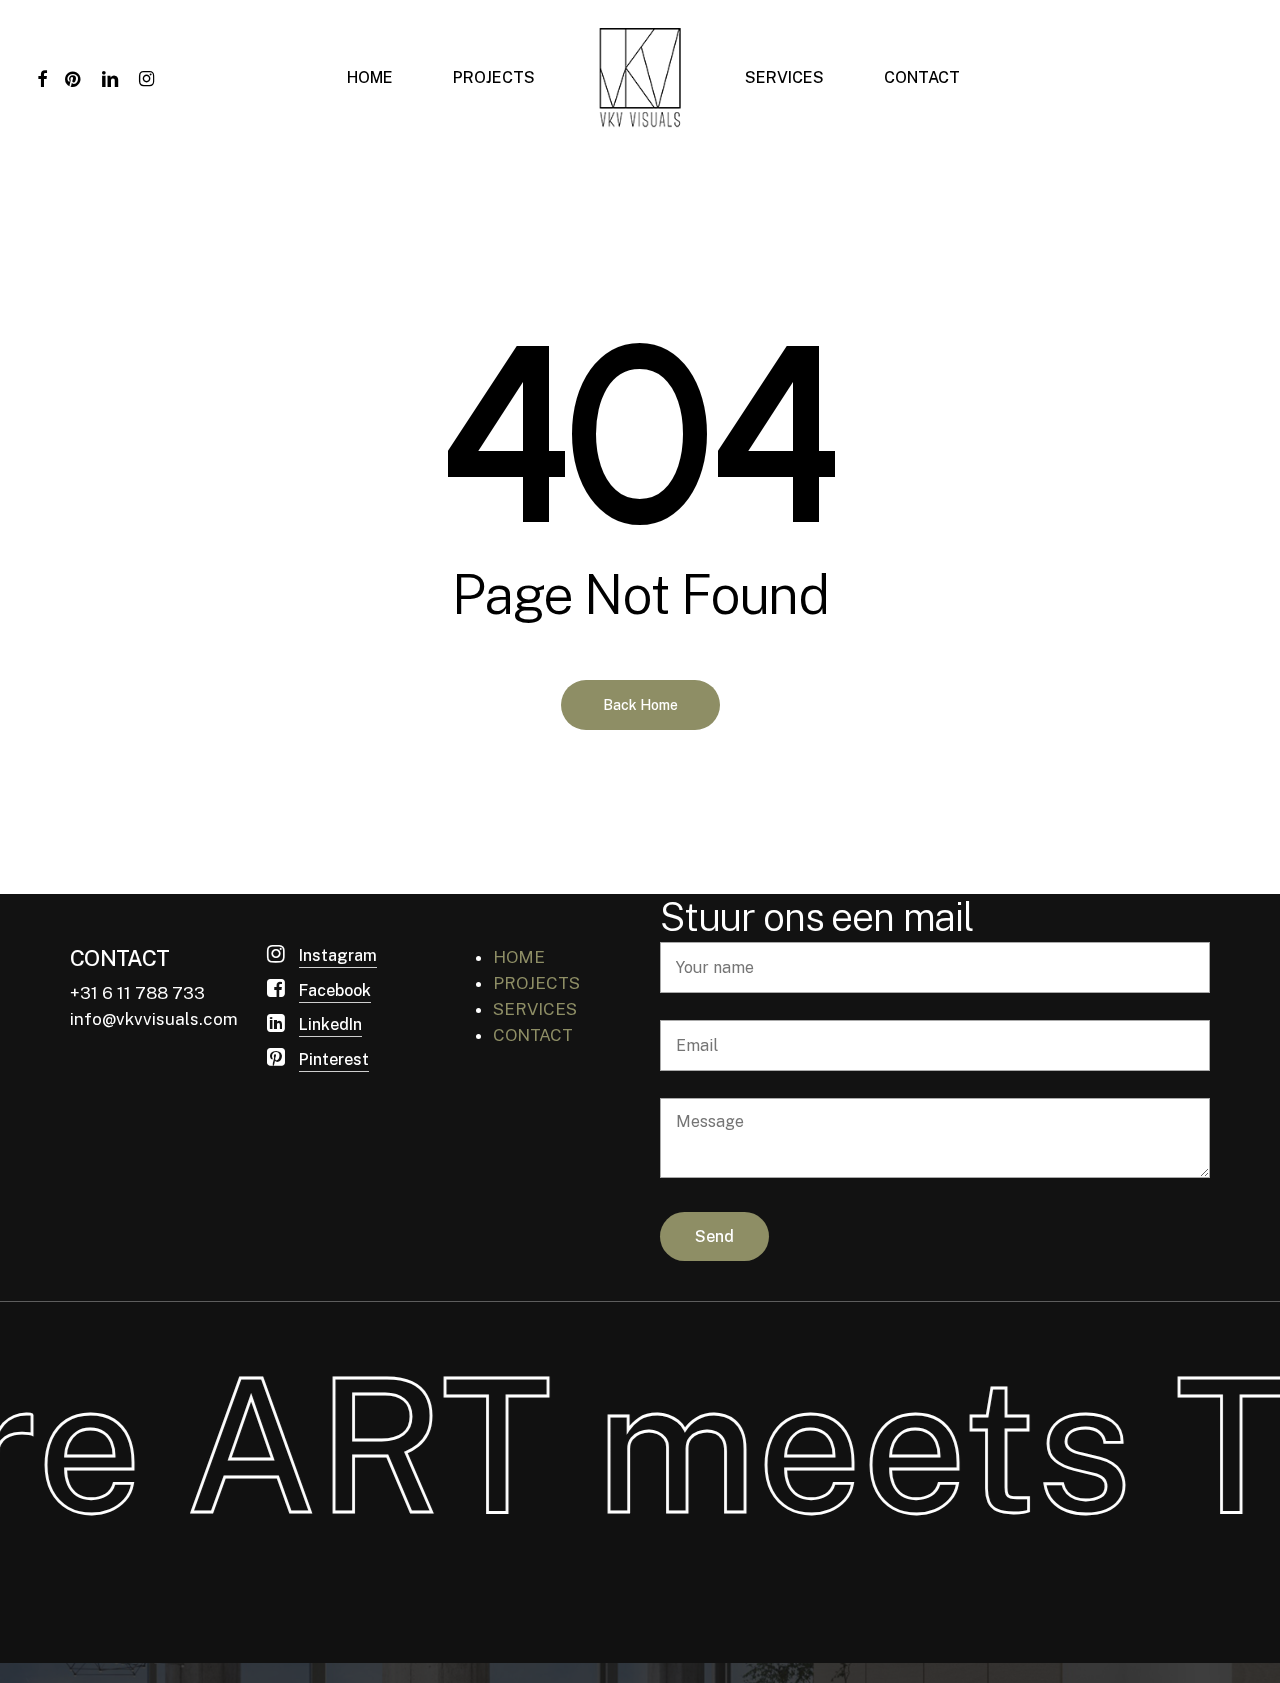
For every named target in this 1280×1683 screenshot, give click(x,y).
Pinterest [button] (334, 1059)
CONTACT (533, 1035)
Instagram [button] (338, 955)
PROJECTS (536, 983)
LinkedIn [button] (330, 1024)
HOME (519, 957)
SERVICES (535, 1009)
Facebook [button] (335, 990)
